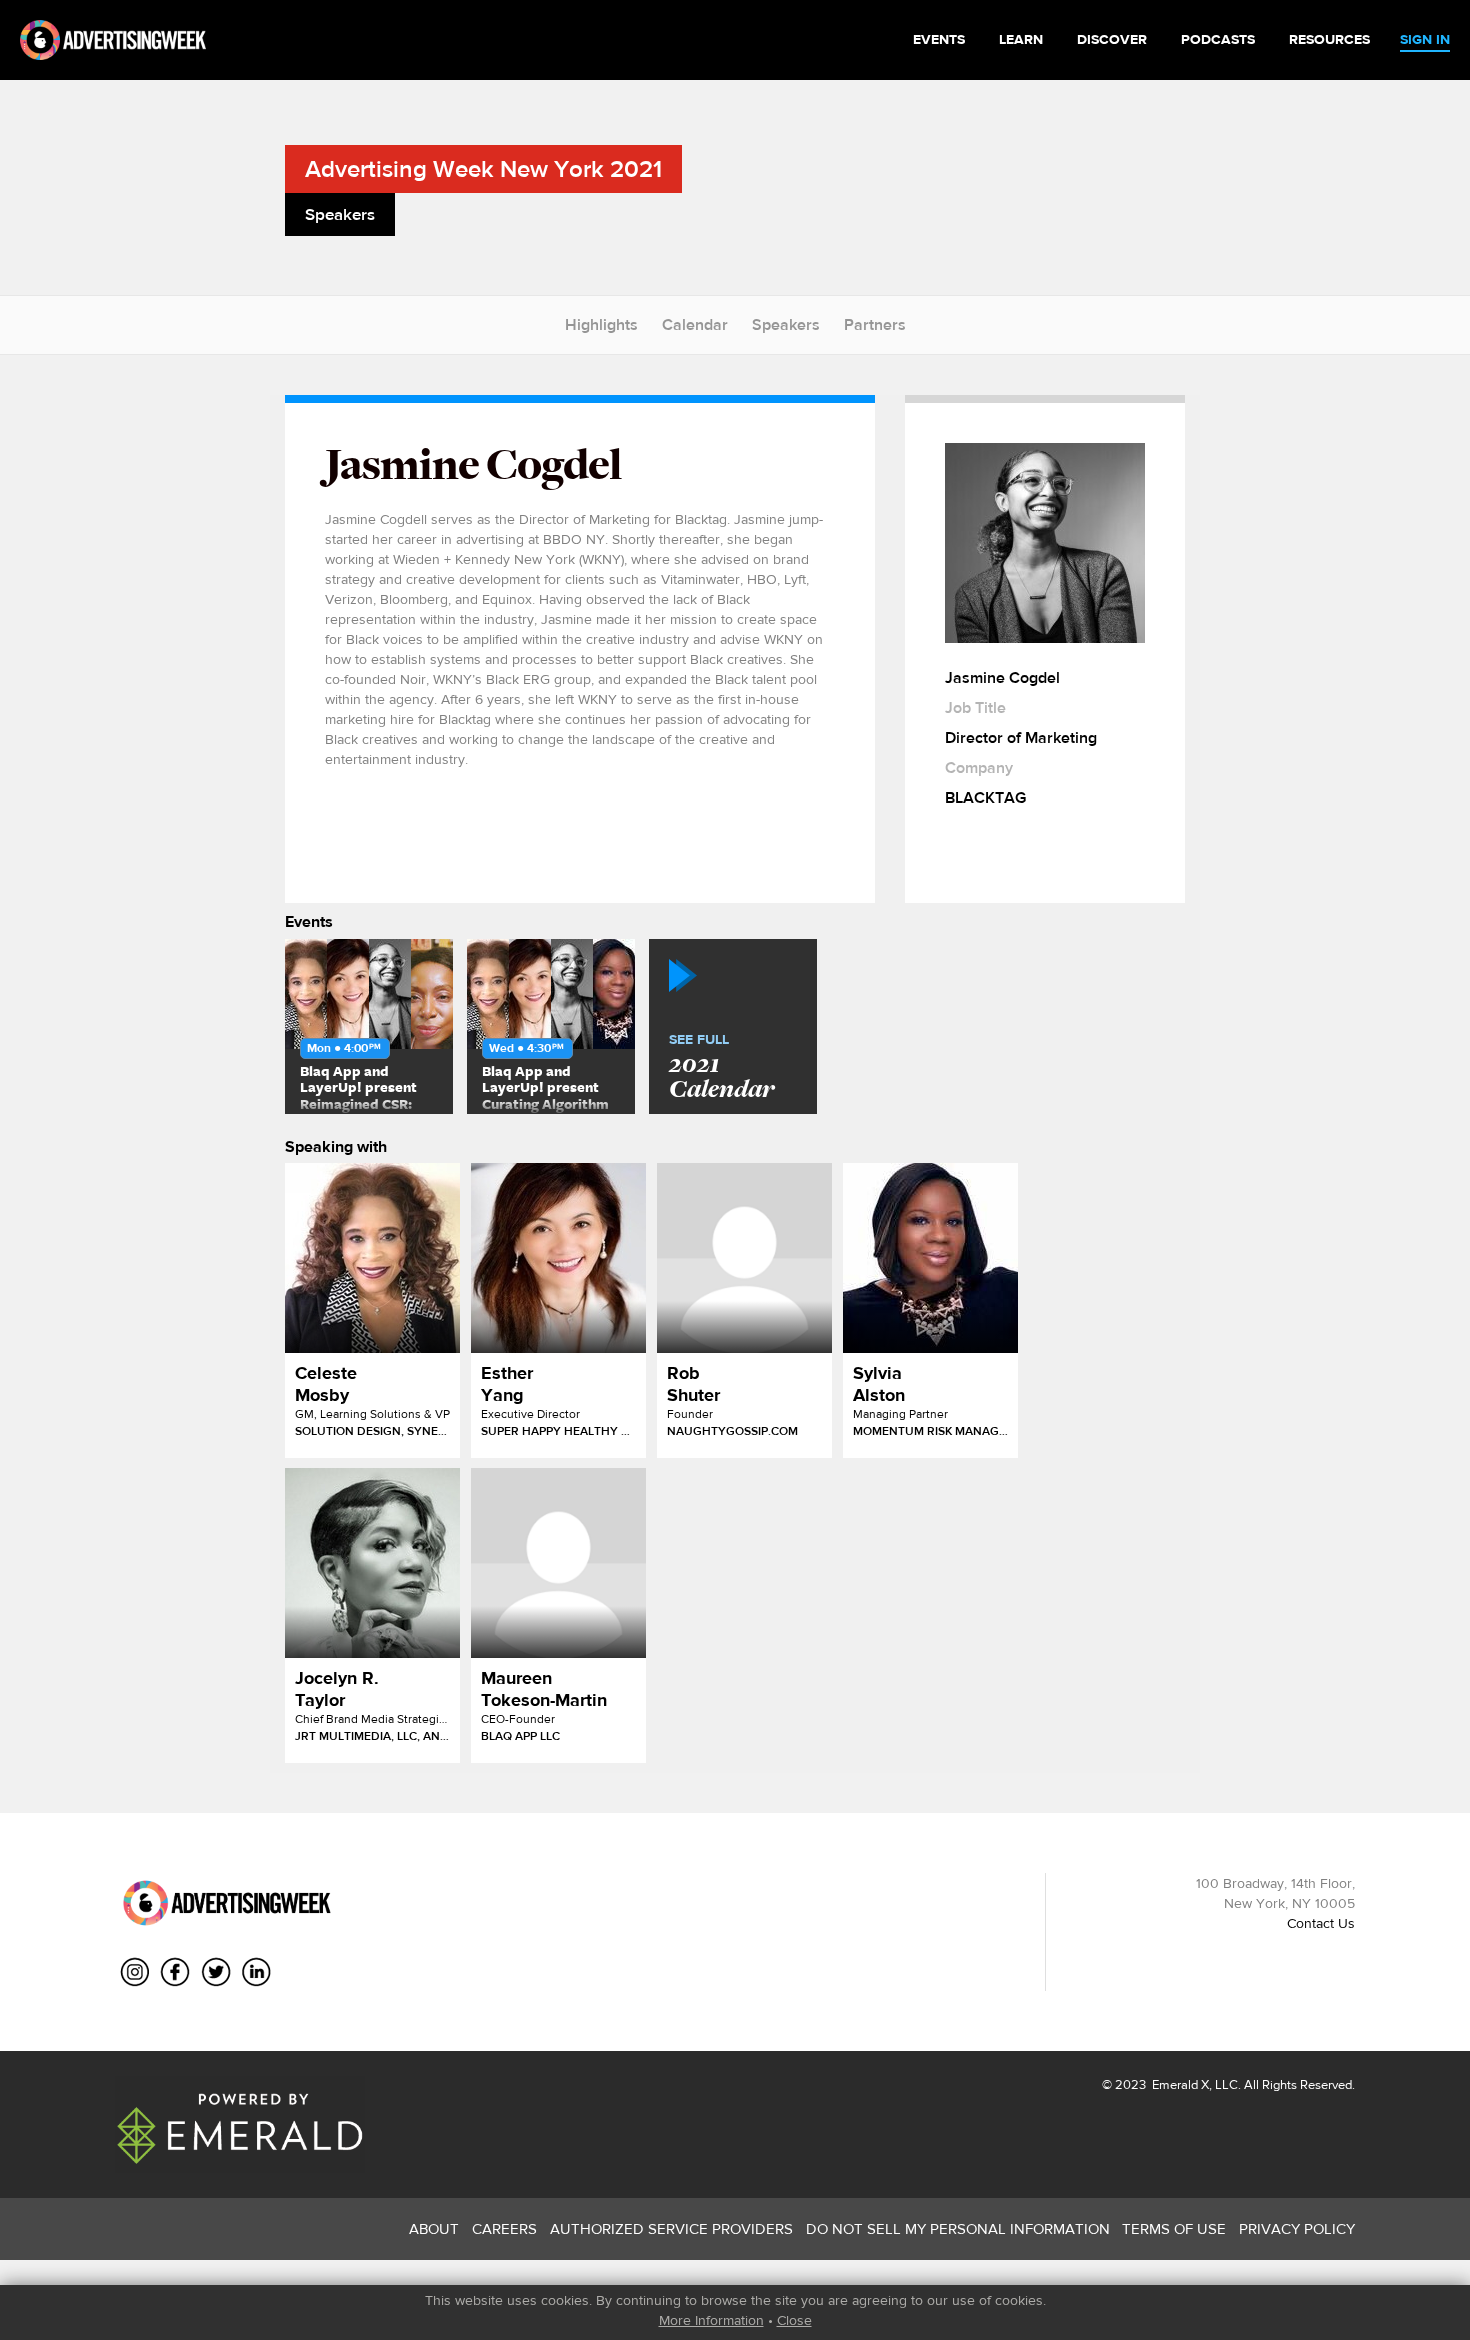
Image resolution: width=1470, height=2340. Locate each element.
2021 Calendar (721, 1068)
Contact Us (1321, 1923)
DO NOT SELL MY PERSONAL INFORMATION (958, 2228)
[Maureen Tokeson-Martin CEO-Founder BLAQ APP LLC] (558, 1563)
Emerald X (1179, 2084)
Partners (875, 324)
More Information (711, 2320)
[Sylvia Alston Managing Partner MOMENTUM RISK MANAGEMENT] (930, 1258)
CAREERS (504, 2228)
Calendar (695, 324)
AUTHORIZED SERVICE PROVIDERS (671, 2228)
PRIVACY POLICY (1297, 2228)
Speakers (786, 324)
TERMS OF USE (1174, 2228)
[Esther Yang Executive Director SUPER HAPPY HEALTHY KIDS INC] (558, 1258)
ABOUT (434, 2228)
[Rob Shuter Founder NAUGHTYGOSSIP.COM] (744, 1258)
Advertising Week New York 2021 (483, 168)
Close (794, 2320)
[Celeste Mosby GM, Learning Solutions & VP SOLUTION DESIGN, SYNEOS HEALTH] (372, 1258)
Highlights (601, 324)
